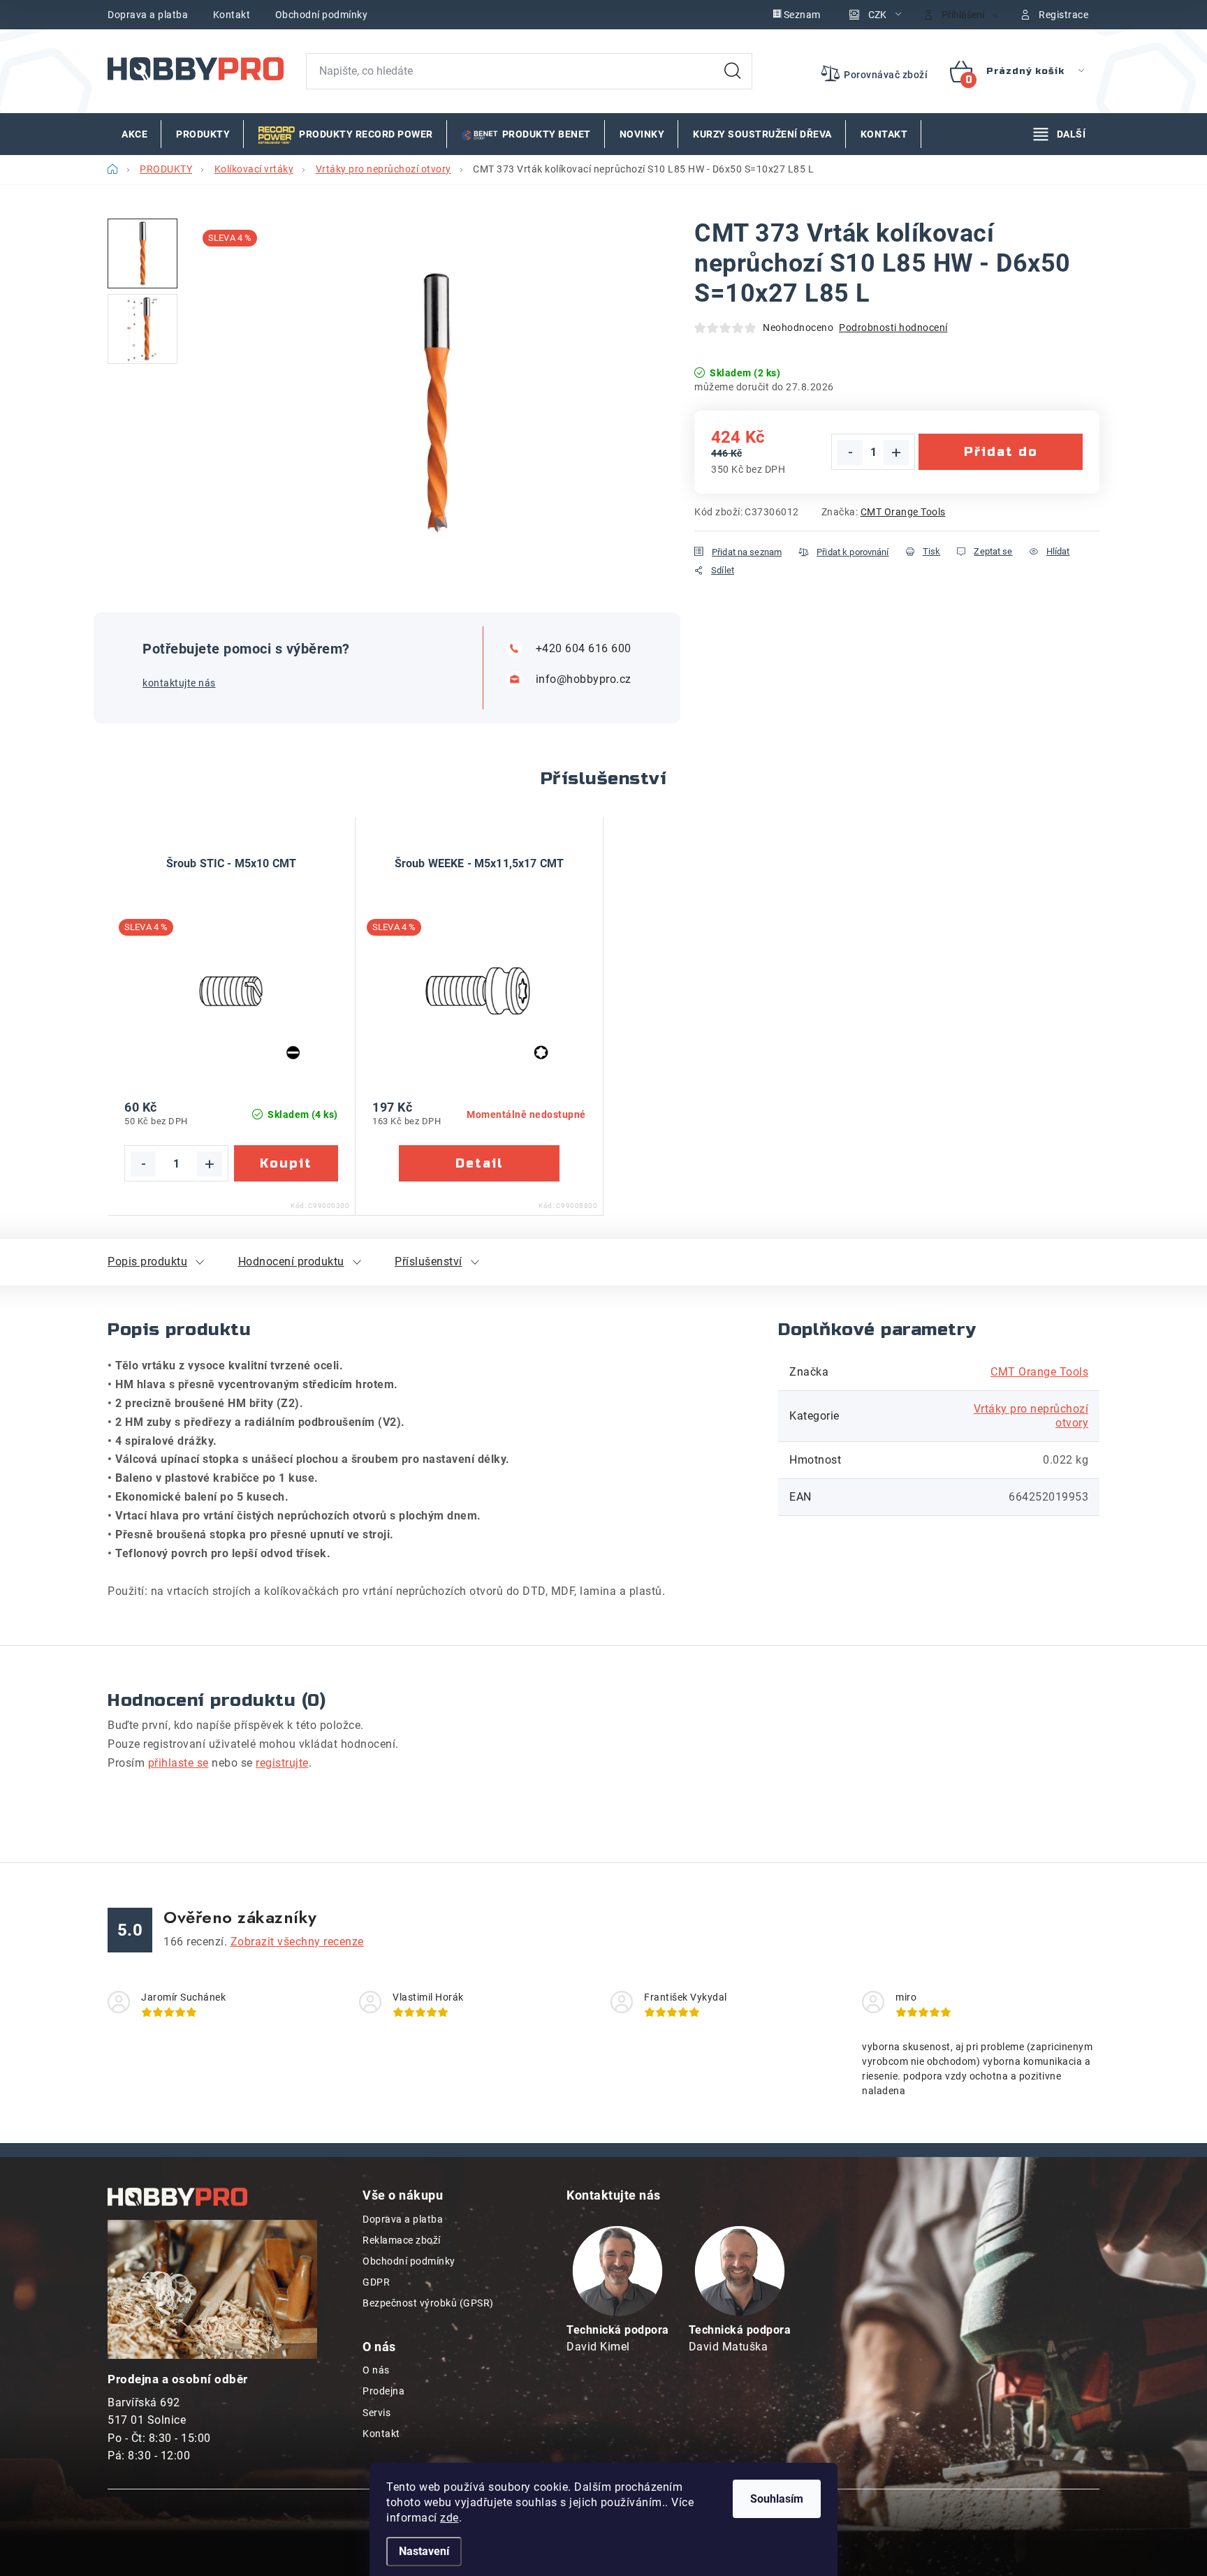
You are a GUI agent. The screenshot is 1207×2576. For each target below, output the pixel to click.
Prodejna (383, 2391)
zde (449, 2518)
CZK (877, 15)
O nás (376, 2370)
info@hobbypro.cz (584, 679)
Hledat (733, 71)
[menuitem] (134, 134)
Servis (376, 2413)
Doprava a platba (148, 15)
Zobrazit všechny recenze (297, 1942)
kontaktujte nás (179, 683)
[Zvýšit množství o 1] (896, 452)
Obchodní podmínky (322, 15)
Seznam (802, 15)
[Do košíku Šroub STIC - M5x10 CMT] (286, 1163)
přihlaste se (178, 1763)
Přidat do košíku (1001, 457)
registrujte (282, 1763)
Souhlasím (777, 2499)
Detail (479, 1163)
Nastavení (424, 2551)
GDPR (376, 2282)
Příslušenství (429, 1261)
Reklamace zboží (402, 2240)
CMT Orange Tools (903, 512)
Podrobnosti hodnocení (893, 327)
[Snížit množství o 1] (850, 452)
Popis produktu (147, 1261)
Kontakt (232, 15)
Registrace (1063, 15)
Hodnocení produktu (291, 1261)
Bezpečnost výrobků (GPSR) (428, 2303)
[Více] (1060, 134)
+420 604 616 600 (584, 648)
